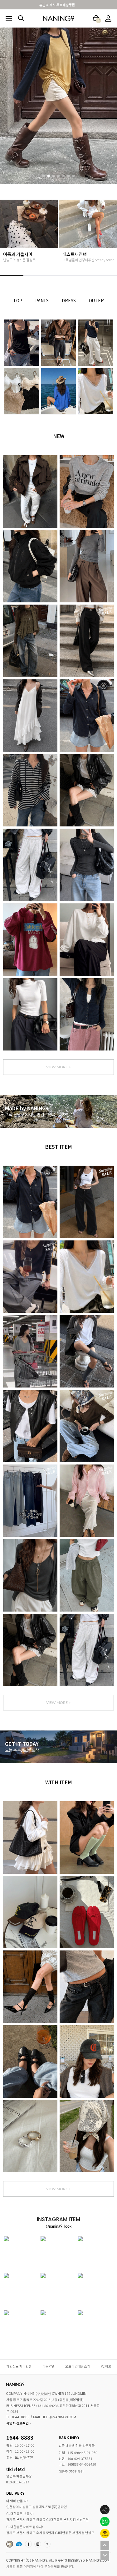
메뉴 (9, 19)
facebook (29, 2544)
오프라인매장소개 (78, 2366)
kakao (47, 2544)
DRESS (69, 300)
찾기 (21, 18)
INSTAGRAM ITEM (38, 2544)
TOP (17, 300)
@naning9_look (59, 2226)
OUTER (96, 300)
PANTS (42, 300)
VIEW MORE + (58, 1067)
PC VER (106, 2366)
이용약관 (49, 2366)
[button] (44, 176)
